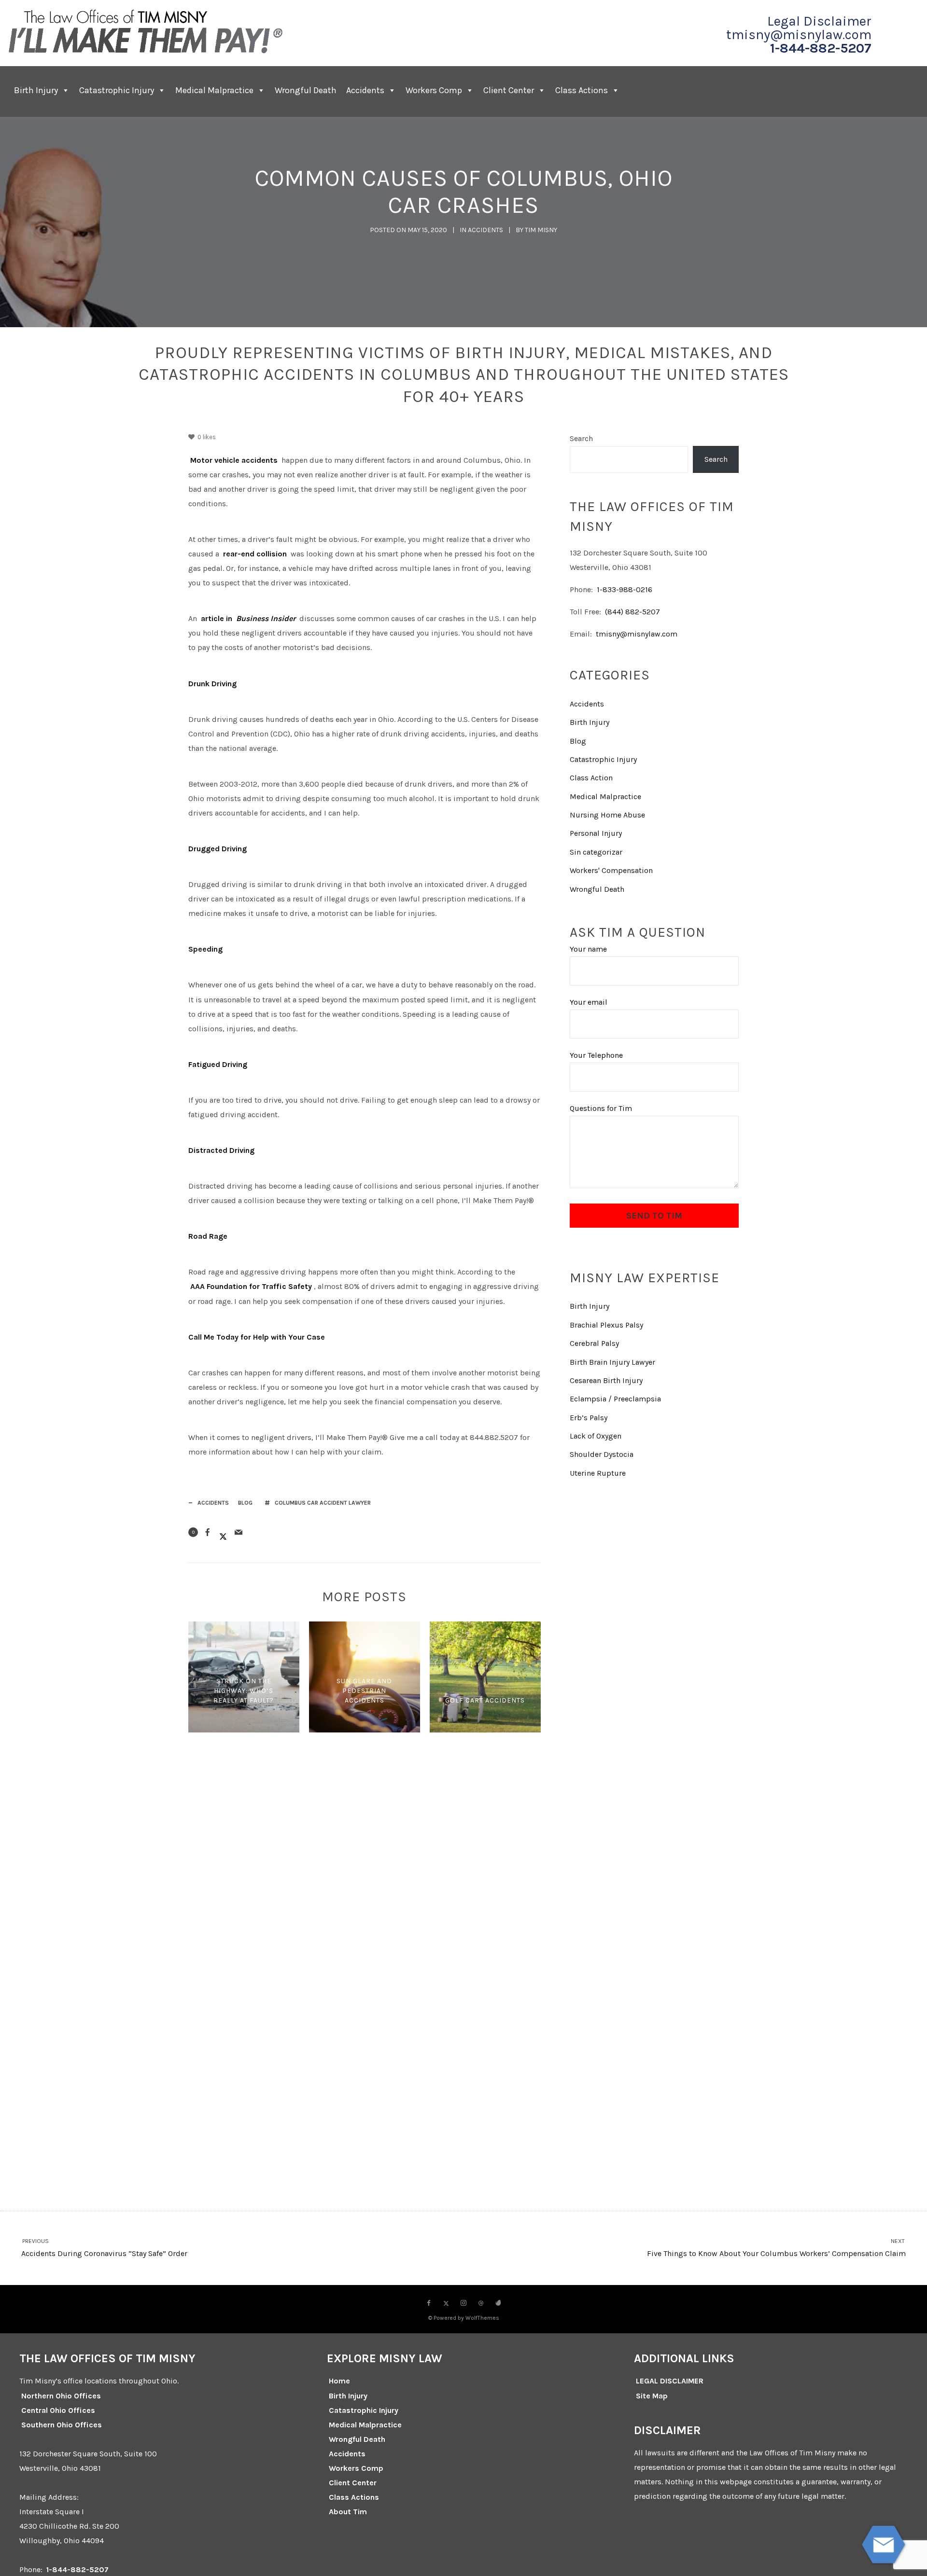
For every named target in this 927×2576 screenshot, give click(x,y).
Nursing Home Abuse (607, 815)
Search (581, 438)
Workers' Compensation (611, 870)
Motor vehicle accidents (234, 460)
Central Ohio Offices (58, 2410)
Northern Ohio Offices (61, 2396)
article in (217, 618)
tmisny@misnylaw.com (799, 35)
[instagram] (463, 2303)
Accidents (365, 90)
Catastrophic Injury (117, 90)
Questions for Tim (601, 1108)
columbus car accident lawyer (323, 1503)
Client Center (353, 2483)
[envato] (498, 2303)
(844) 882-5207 (632, 612)
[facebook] (429, 2303)
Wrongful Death (306, 90)
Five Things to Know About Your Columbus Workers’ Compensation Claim (776, 2248)
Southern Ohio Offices (62, 2425)
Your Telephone (596, 1055)
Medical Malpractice (214, 90)
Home (339, 2381)
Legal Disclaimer (819, 21)
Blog (245, 1503)
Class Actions (582, 90)
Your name (588, 949)
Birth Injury (36, 90)
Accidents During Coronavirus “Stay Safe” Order (104, 2248)
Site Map (652, 2396)
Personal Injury (596, 833)
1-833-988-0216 (625, 589)
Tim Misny (541, 230)
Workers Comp (434, 90)
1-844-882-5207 (821, 48)
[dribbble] (481, 2303)
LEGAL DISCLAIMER (670, 2381)
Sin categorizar (596, 852)
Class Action (591, 778)
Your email (589, 1002)
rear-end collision (255, 554)
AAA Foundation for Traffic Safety (251, 1286)
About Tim (348, 2512)
